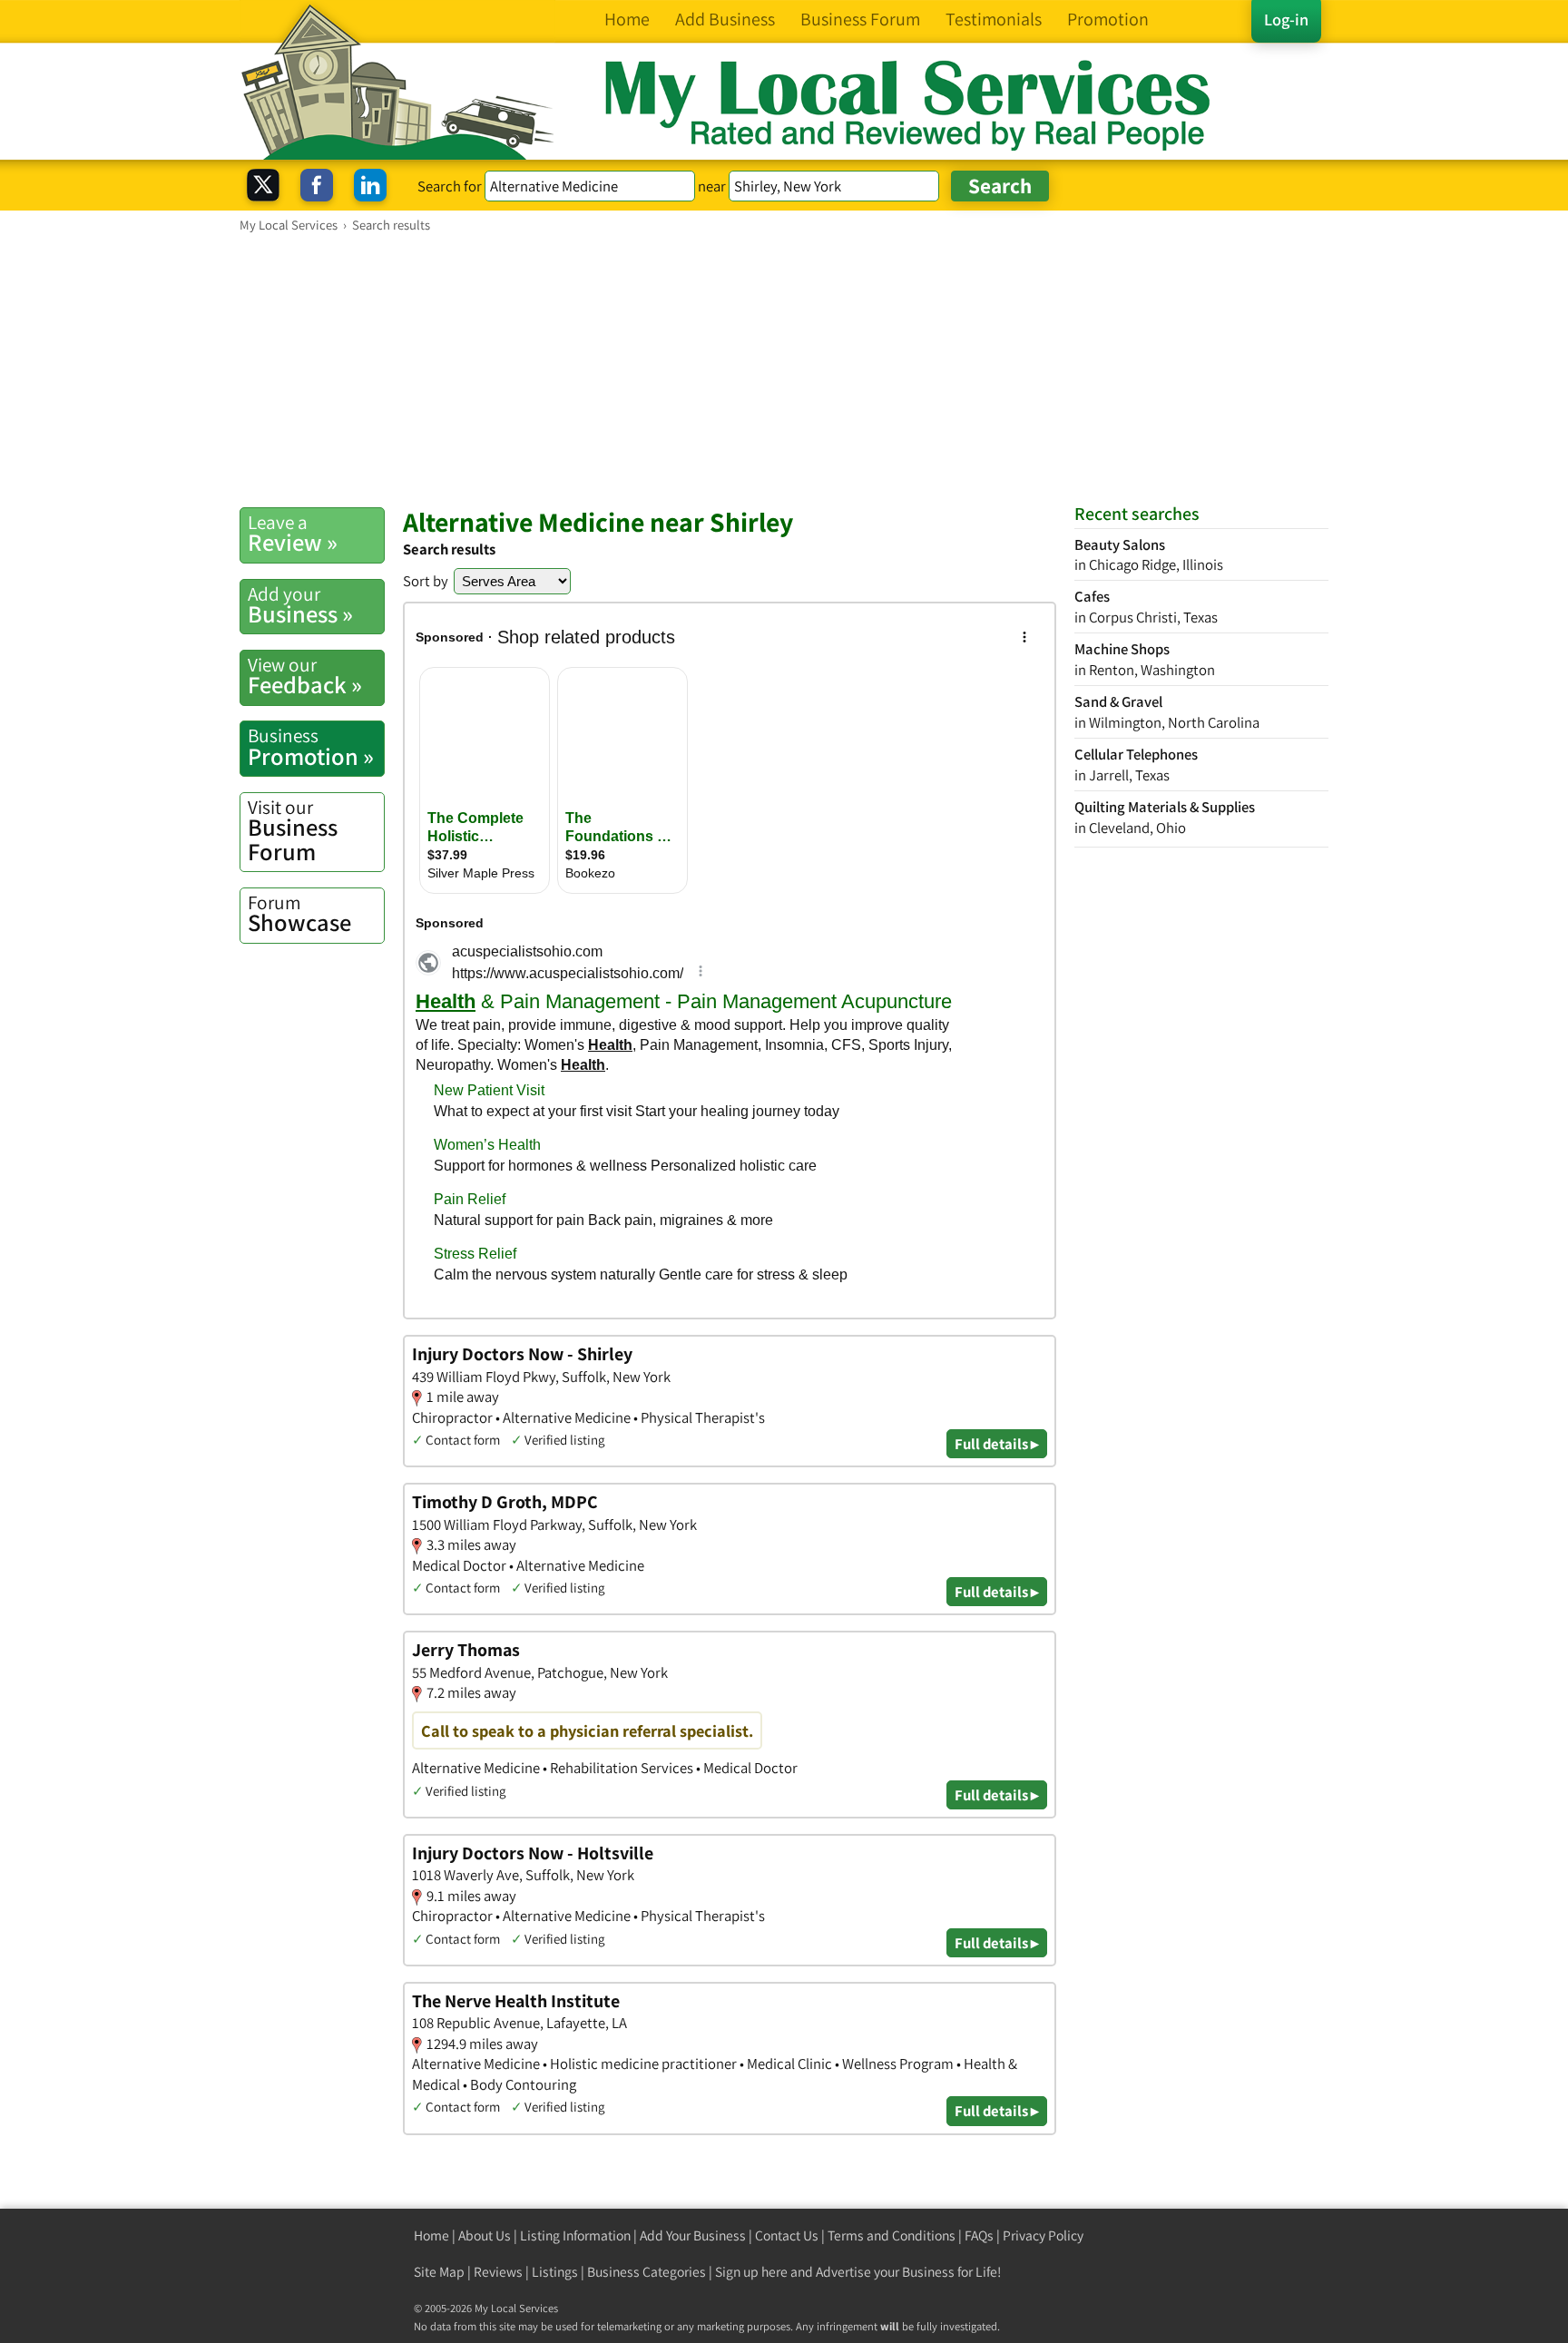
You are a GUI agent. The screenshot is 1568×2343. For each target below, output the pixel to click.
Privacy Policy (1043, 2235)
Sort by (426, 581)
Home (431, 2235)
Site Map (439, 2272)
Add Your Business (693, 2235)
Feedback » (305, 676)
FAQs (979, 2235)
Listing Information (575, 2235)
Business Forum (293, 831)
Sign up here (751, 2272)
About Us (485, 2235)
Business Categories (647, 2272)
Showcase (299, 914)
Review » (293, 534)
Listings (555, 2272)
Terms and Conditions (892, 2235)
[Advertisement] (784, 369)
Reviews (498, 2272)
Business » (300, 605)
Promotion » (311, 747)
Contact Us (787, 2235)
